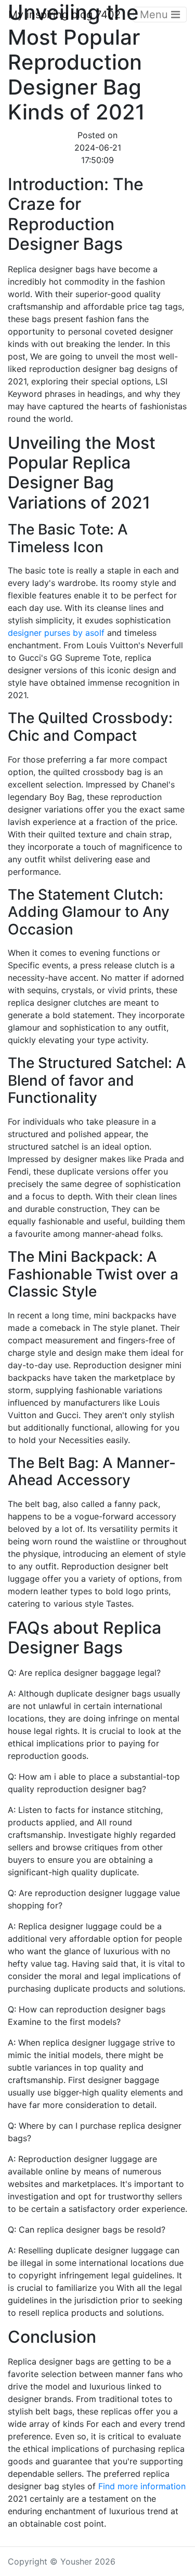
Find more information (142, 2486)
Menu (155, 15)
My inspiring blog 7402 (64, 15)
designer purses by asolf (56, 633)
